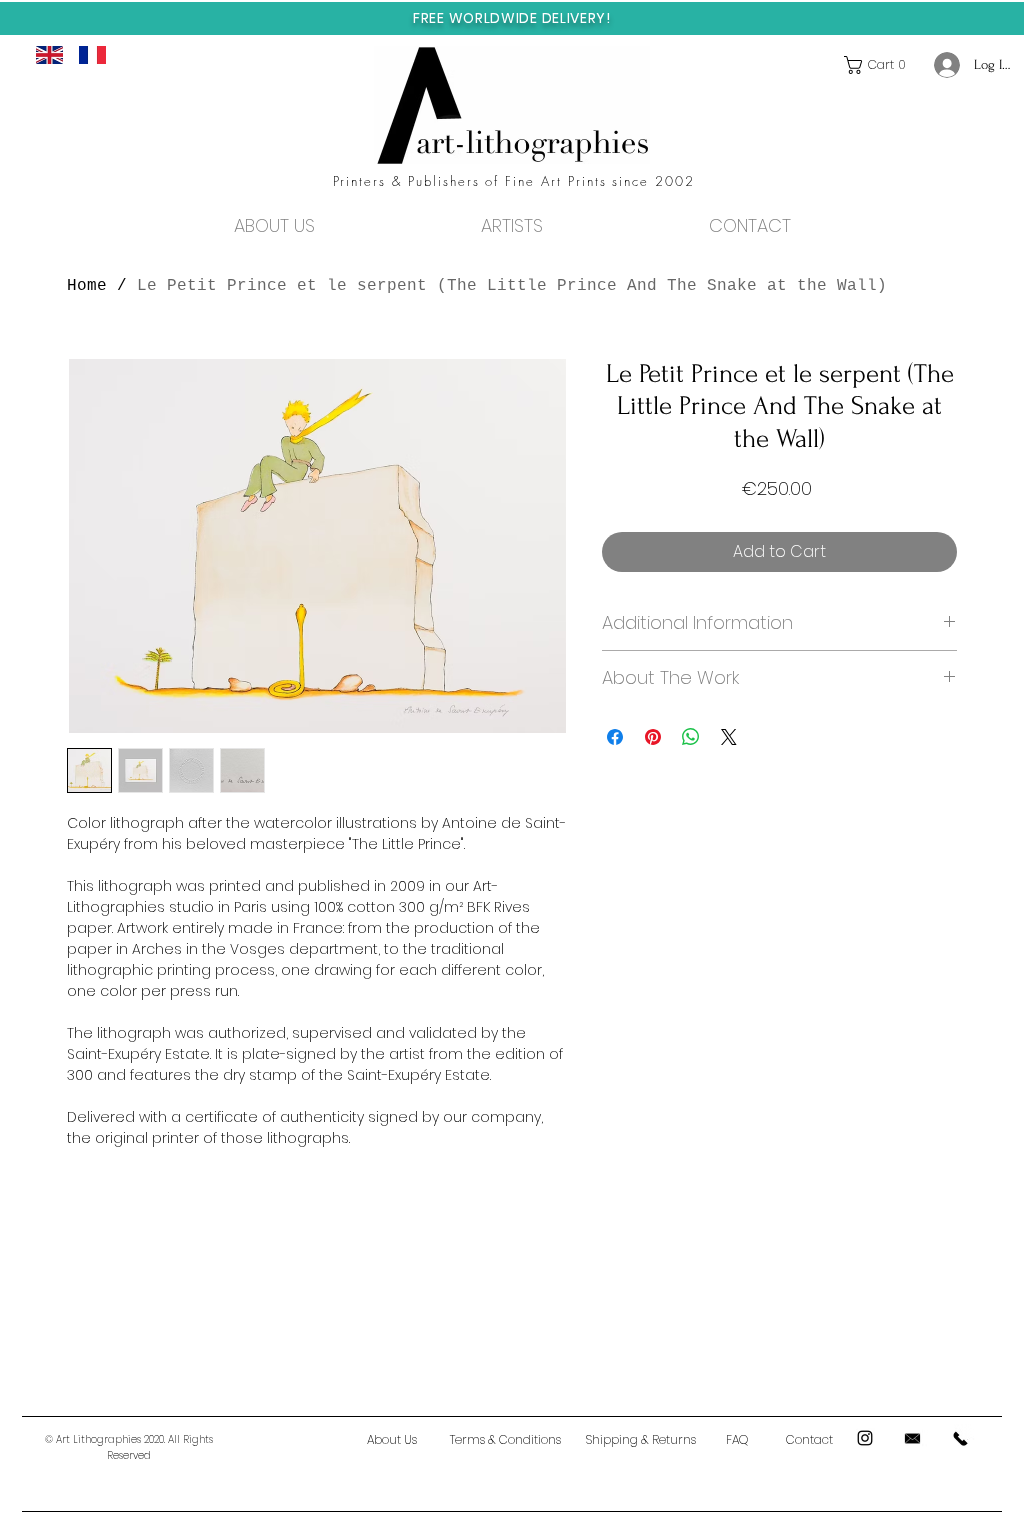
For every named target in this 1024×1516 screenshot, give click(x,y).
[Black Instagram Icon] (865, 1438)
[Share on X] (729, 737)
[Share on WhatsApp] (691, 737)
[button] (879, 65)
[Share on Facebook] (615, 737)
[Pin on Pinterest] (653, 737)
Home (87, 286)
